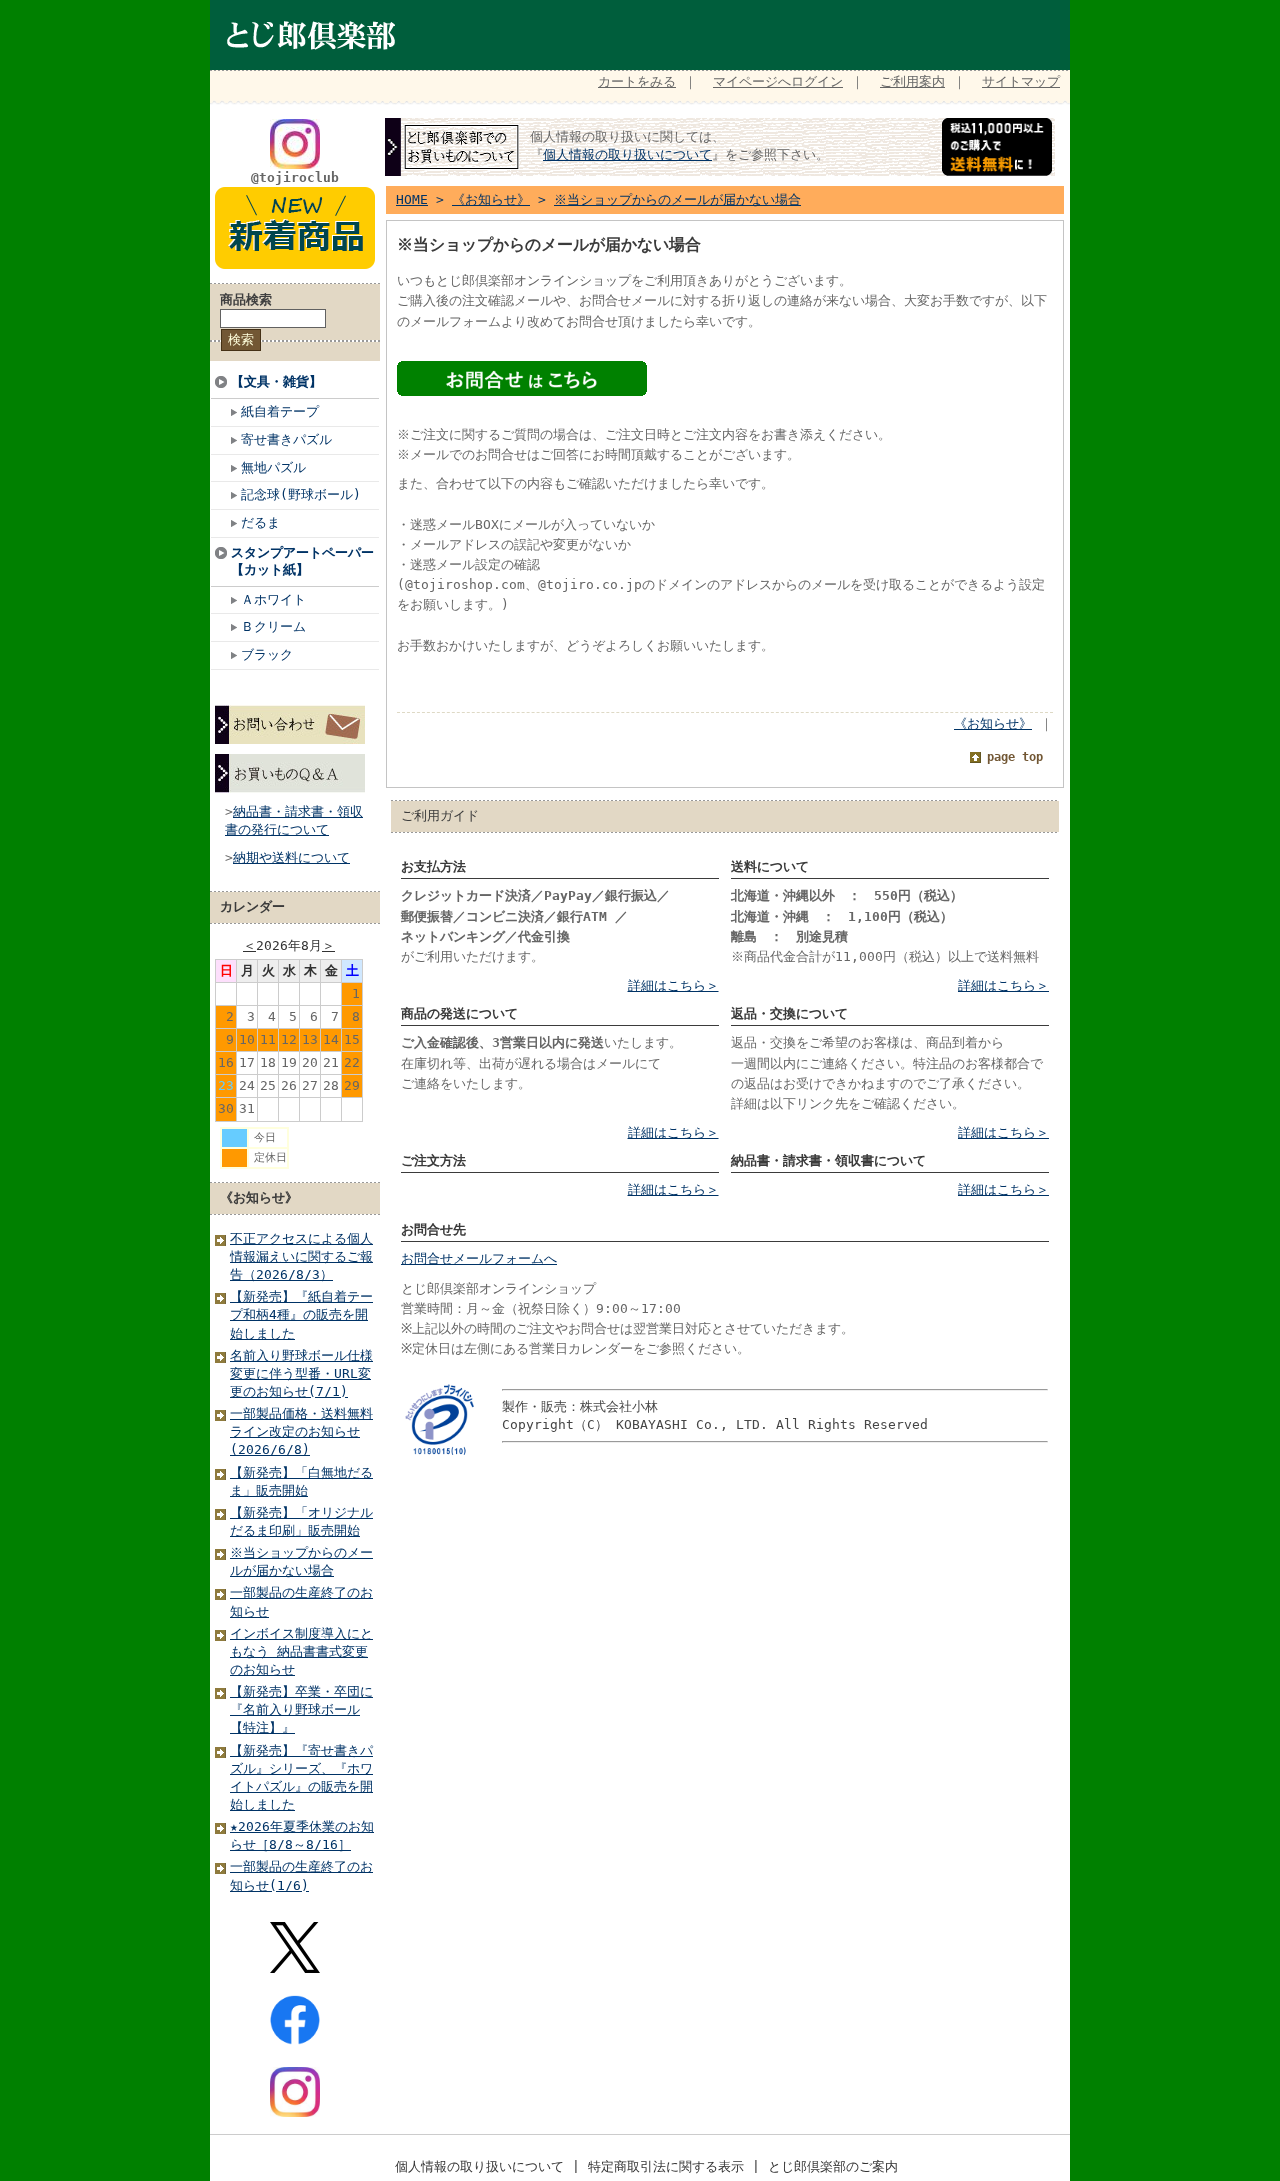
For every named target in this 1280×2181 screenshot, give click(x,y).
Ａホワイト (273, 599)
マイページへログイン (778, 81)
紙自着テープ (280, 411)
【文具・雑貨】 (276, 381)
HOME (412, 199)
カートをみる (637, 81)
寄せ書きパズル (286, 439)
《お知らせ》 (259, 1197)
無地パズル (273, 467)
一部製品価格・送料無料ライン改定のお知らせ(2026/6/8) (301, 1431)
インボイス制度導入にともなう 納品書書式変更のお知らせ (301, 1651)
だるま (260, 522)
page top (1015, 757)
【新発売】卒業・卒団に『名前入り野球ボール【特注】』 (301, 1709)
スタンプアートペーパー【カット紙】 (302, 561)
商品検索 (246, 299)
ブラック (267, 654)
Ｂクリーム (273, 626)
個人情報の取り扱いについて (627, 154)
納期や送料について (291, 857)
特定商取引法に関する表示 (666, 2166)
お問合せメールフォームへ (479, 1258)
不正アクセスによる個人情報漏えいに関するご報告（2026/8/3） (301, 1256)
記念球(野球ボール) (301, 494)
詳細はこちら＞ (673, 985)
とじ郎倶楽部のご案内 (833, 2166)
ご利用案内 (912, 81)
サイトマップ (1021, 81)
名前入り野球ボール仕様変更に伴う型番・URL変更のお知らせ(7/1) (301, 1373)
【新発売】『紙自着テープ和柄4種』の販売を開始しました (301, 1314)
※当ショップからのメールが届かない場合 (677, 199)
